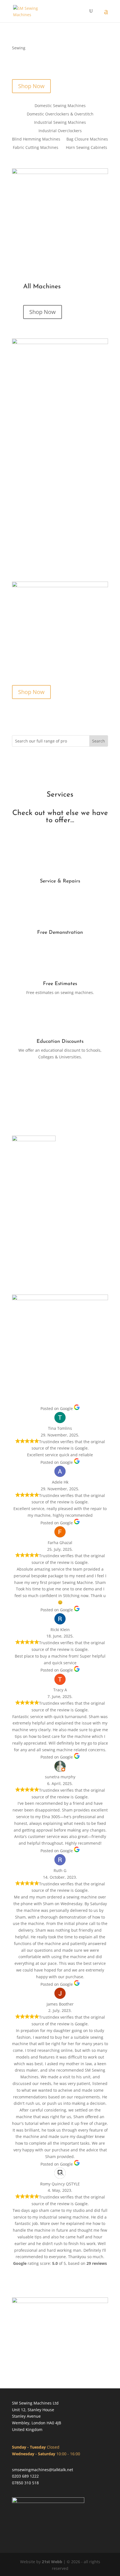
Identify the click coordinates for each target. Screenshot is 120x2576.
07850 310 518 (25, 2483)
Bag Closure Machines (87, 139)
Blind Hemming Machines (36, 139)
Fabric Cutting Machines (36, 148)
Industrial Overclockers (60, 131)
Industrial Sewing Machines (60, 123)
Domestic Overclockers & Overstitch (60, 114)
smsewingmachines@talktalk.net (43, 2470)
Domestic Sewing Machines (60, 106)
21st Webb (52, 2562)
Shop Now (31, 86)
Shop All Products (60, 1084)
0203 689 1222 (25, 2476)
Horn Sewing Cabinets (87, 148)
